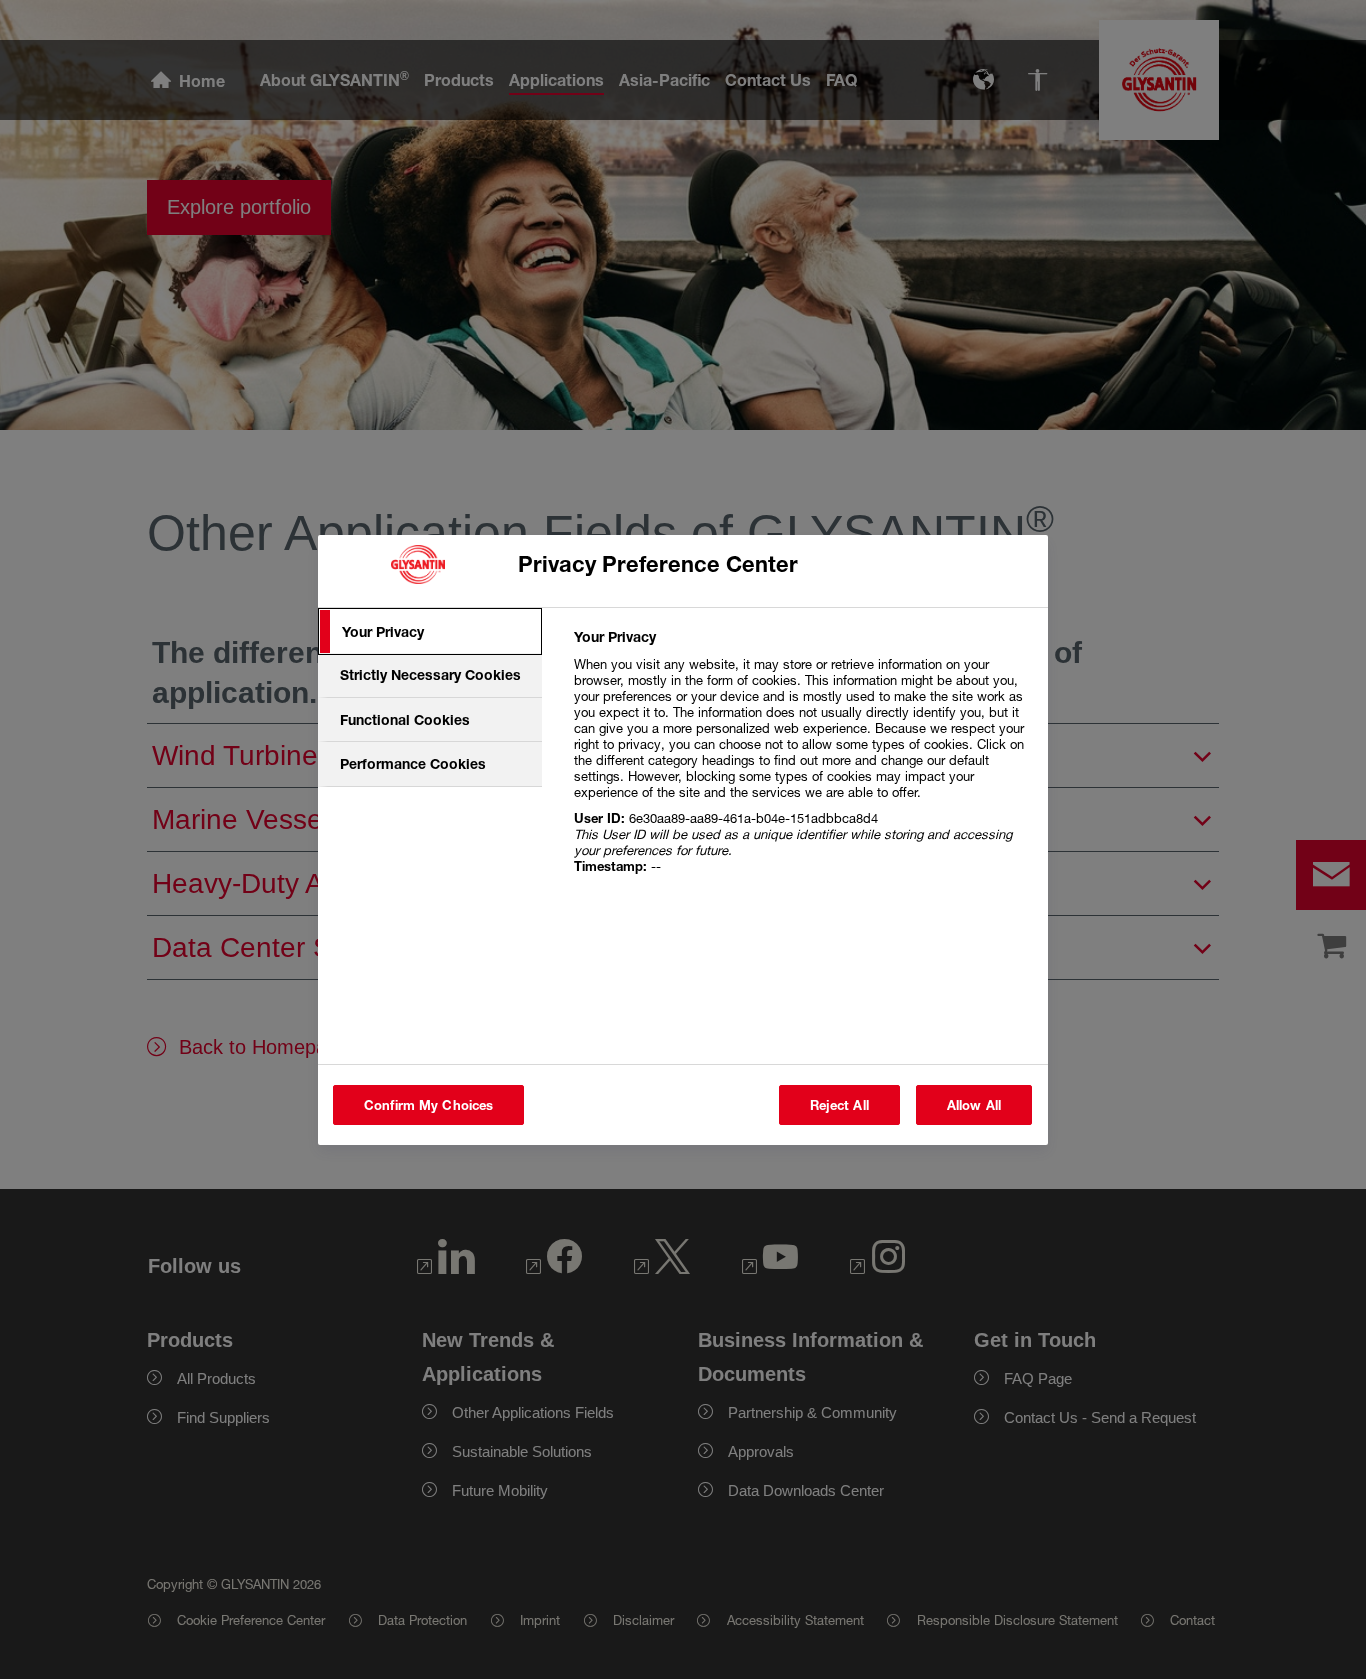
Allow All (974, 1105)
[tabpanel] (802, 762)
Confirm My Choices (428, 1105)
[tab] (430, 632)
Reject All (839, 1105)
